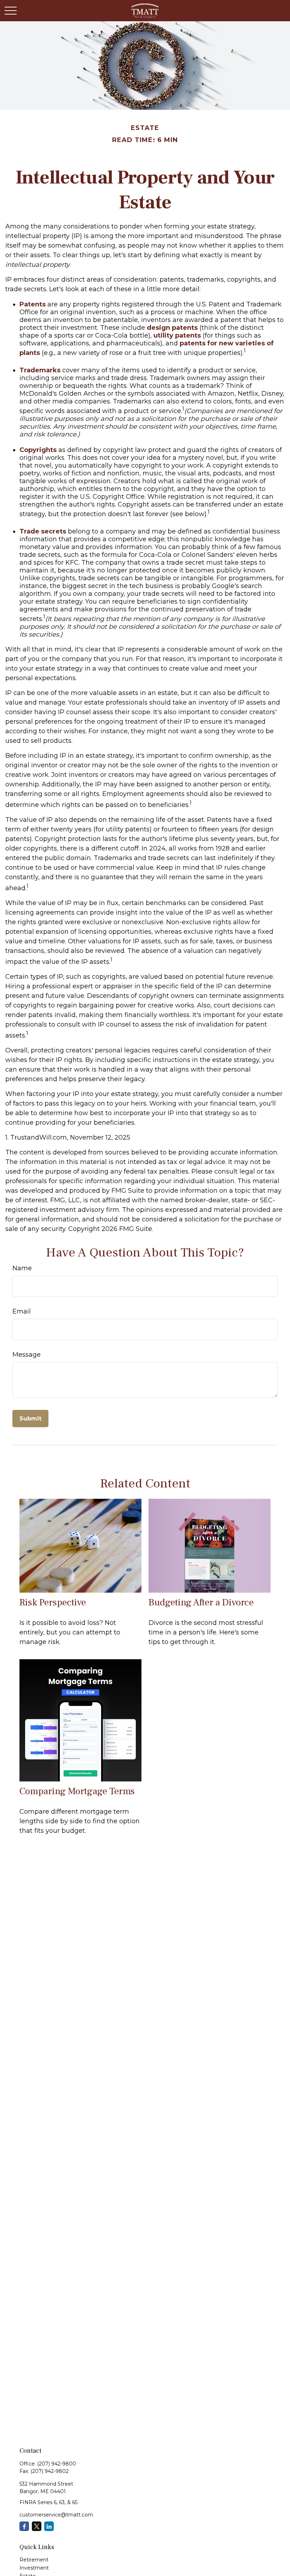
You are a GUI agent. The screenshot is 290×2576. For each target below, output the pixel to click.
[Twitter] (37, 2526)
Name (22, 1268)
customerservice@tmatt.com (56, 2515)
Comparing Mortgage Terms (77, 1791)
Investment (34, 2568)
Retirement (34, 2560)
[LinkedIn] (49, 2526)
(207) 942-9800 (57, 2464)
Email (22, 1311)
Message (27, 1355)
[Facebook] (24, 2526)
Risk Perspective (53, 1602)
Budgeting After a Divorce (201, 1602)
